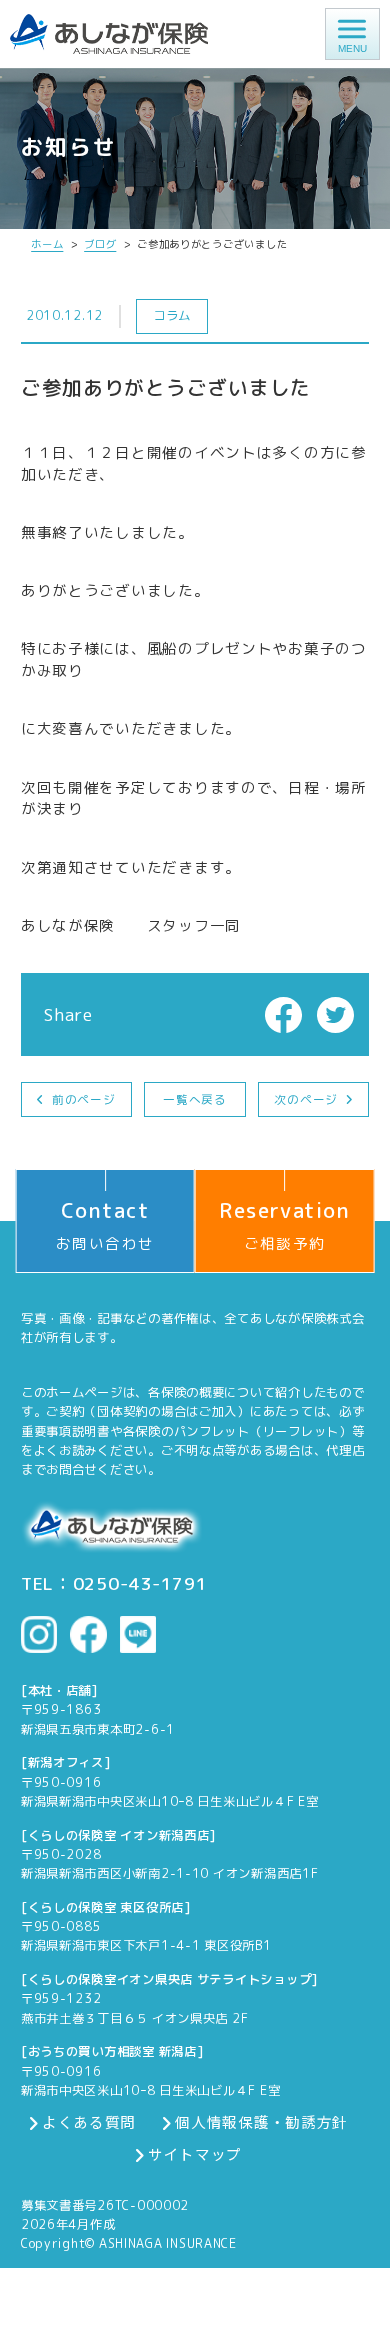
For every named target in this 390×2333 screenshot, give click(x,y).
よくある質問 (89, 2122)
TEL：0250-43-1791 (114, 1584)
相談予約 (157, 2318)
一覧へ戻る (195, 1099)
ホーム (47, 244)
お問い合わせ (105, 1225)
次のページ (306, 1099)
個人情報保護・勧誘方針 (261, 2122)
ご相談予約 (284, 1225)
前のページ (84, 1099)
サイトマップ (195, 2154)
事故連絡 (261, 2318)
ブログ (100, 244)
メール (53, 2318)
